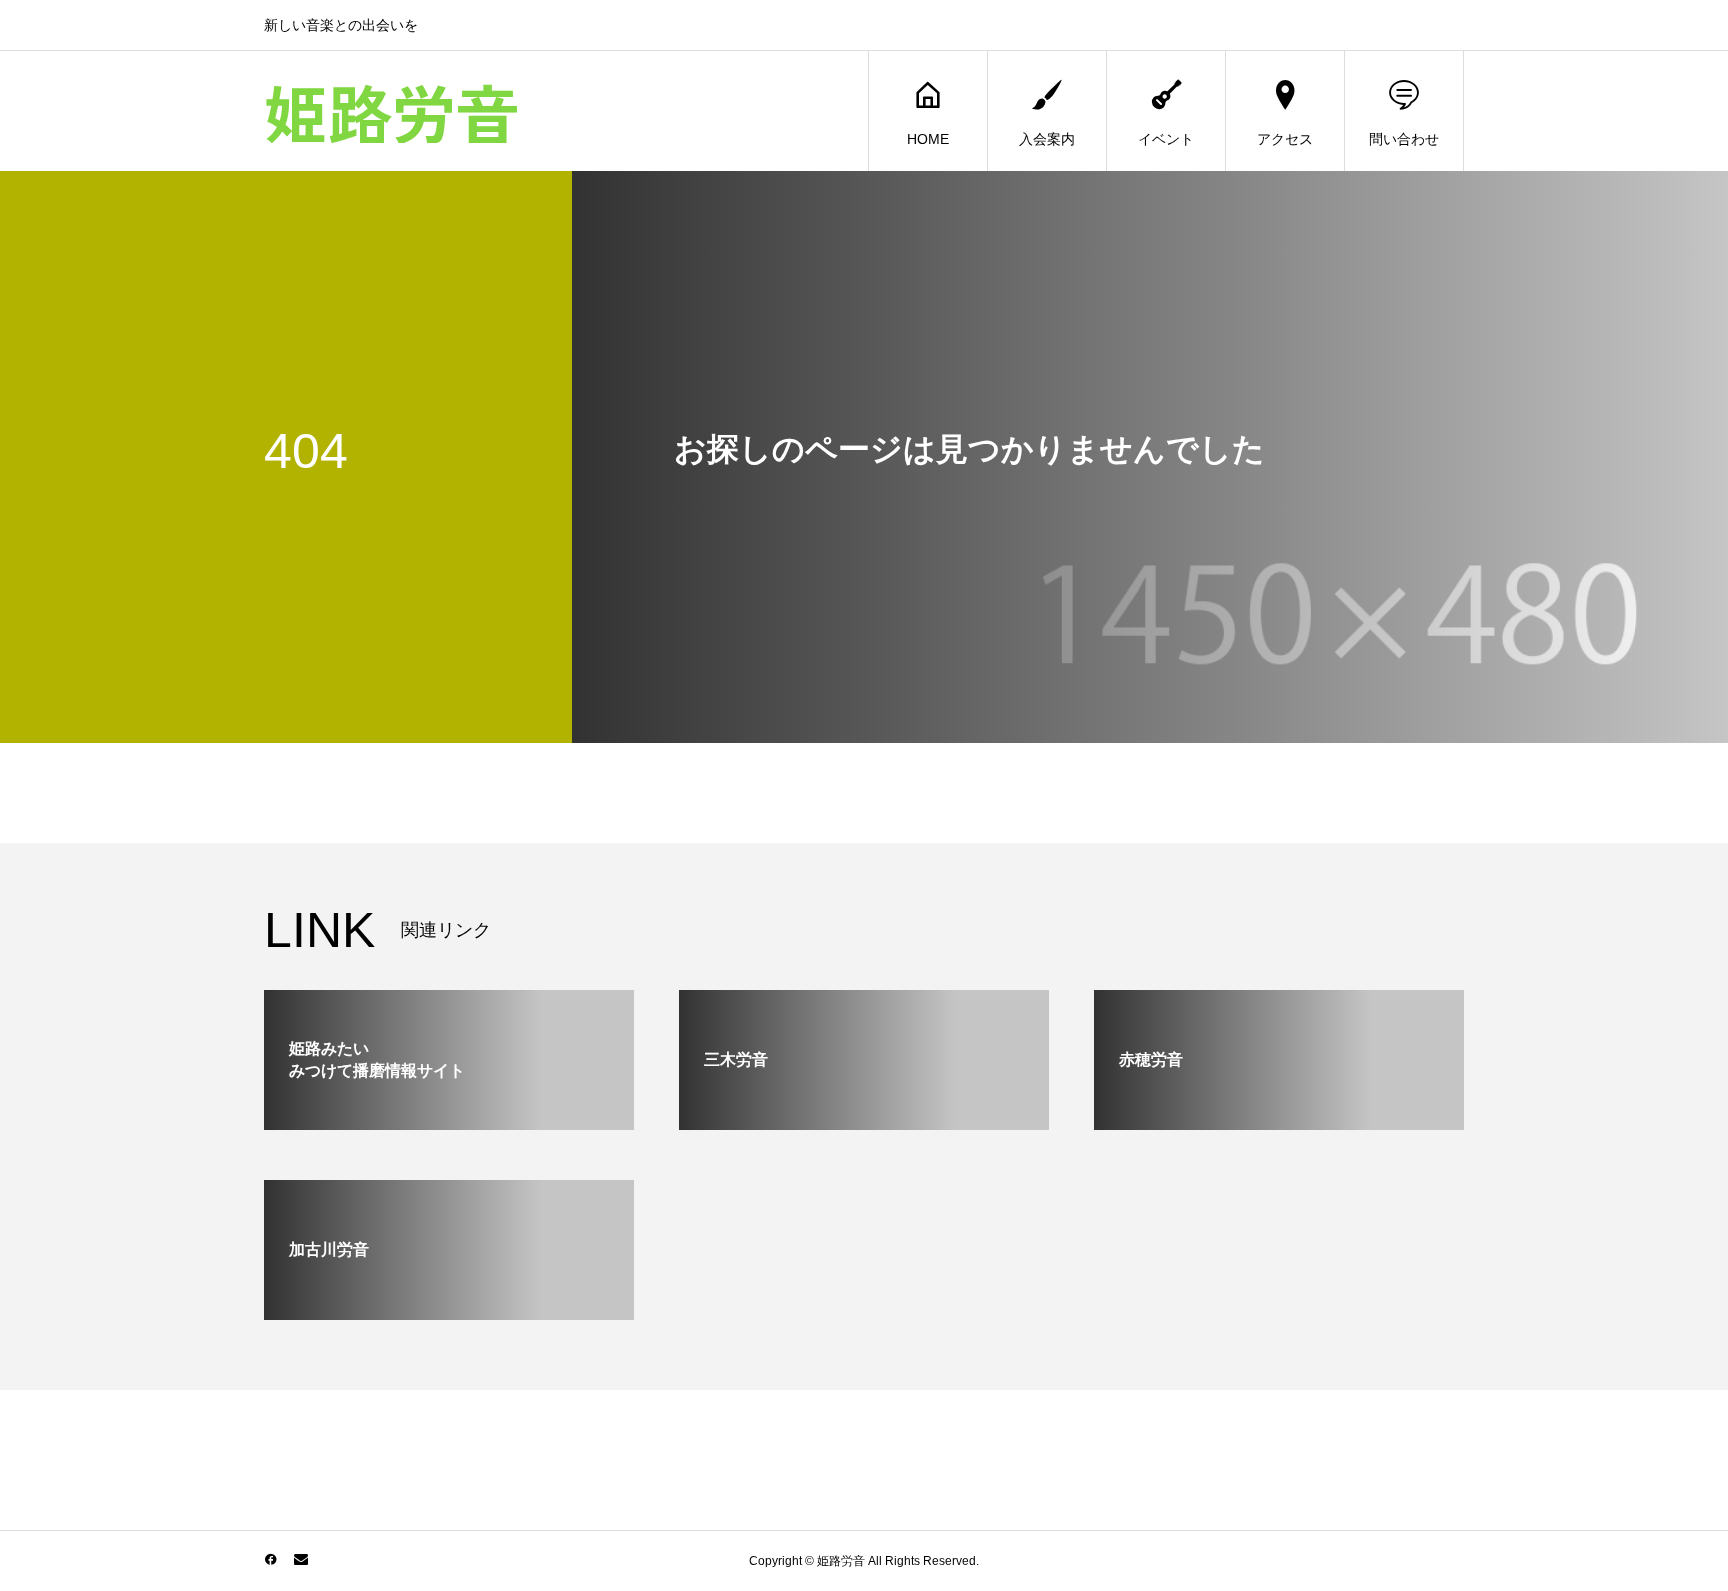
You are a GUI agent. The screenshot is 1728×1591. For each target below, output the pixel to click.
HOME (928, 139)
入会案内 (1047, 139)
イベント (1166, 139)
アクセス (1285, 139)
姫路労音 (392, 111)
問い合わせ (1404, 139)
